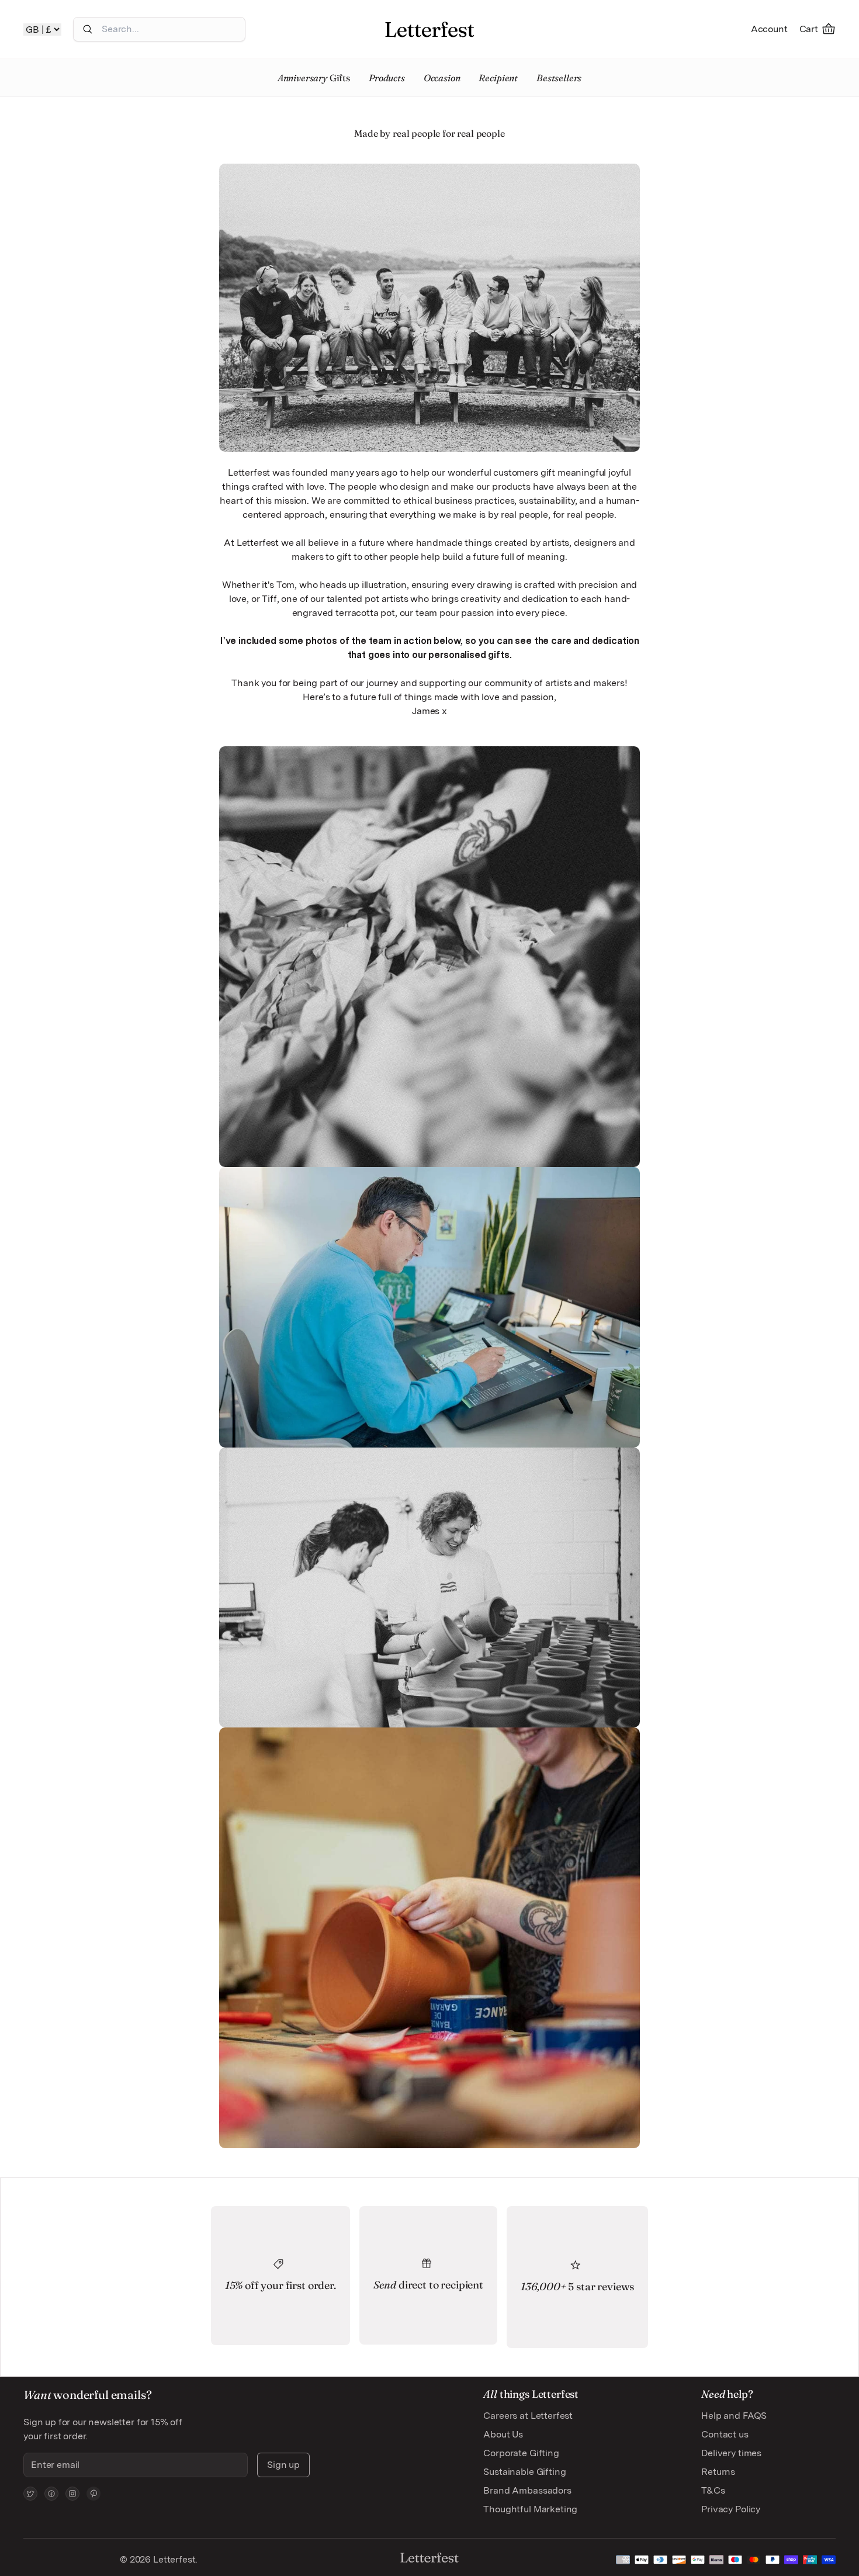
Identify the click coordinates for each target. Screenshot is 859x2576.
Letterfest (173, 2559)
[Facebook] (51, 2494)
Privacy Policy (731, 2509)
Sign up (283, 2465)
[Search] (88, 29)
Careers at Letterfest (528, 2416)
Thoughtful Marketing (530, 2509)
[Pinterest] (93, 2494)
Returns (718, 2472)
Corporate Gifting (521, 2453)
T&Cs (713, 2490)
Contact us (725, 2434)
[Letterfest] (430, 29)
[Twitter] (30, 2494)
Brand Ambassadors (527, 2490)
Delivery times (731, 2453)
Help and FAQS (734, 2416)
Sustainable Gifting (524, 2472)
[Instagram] (72, 2494)
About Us (503, 2434)
